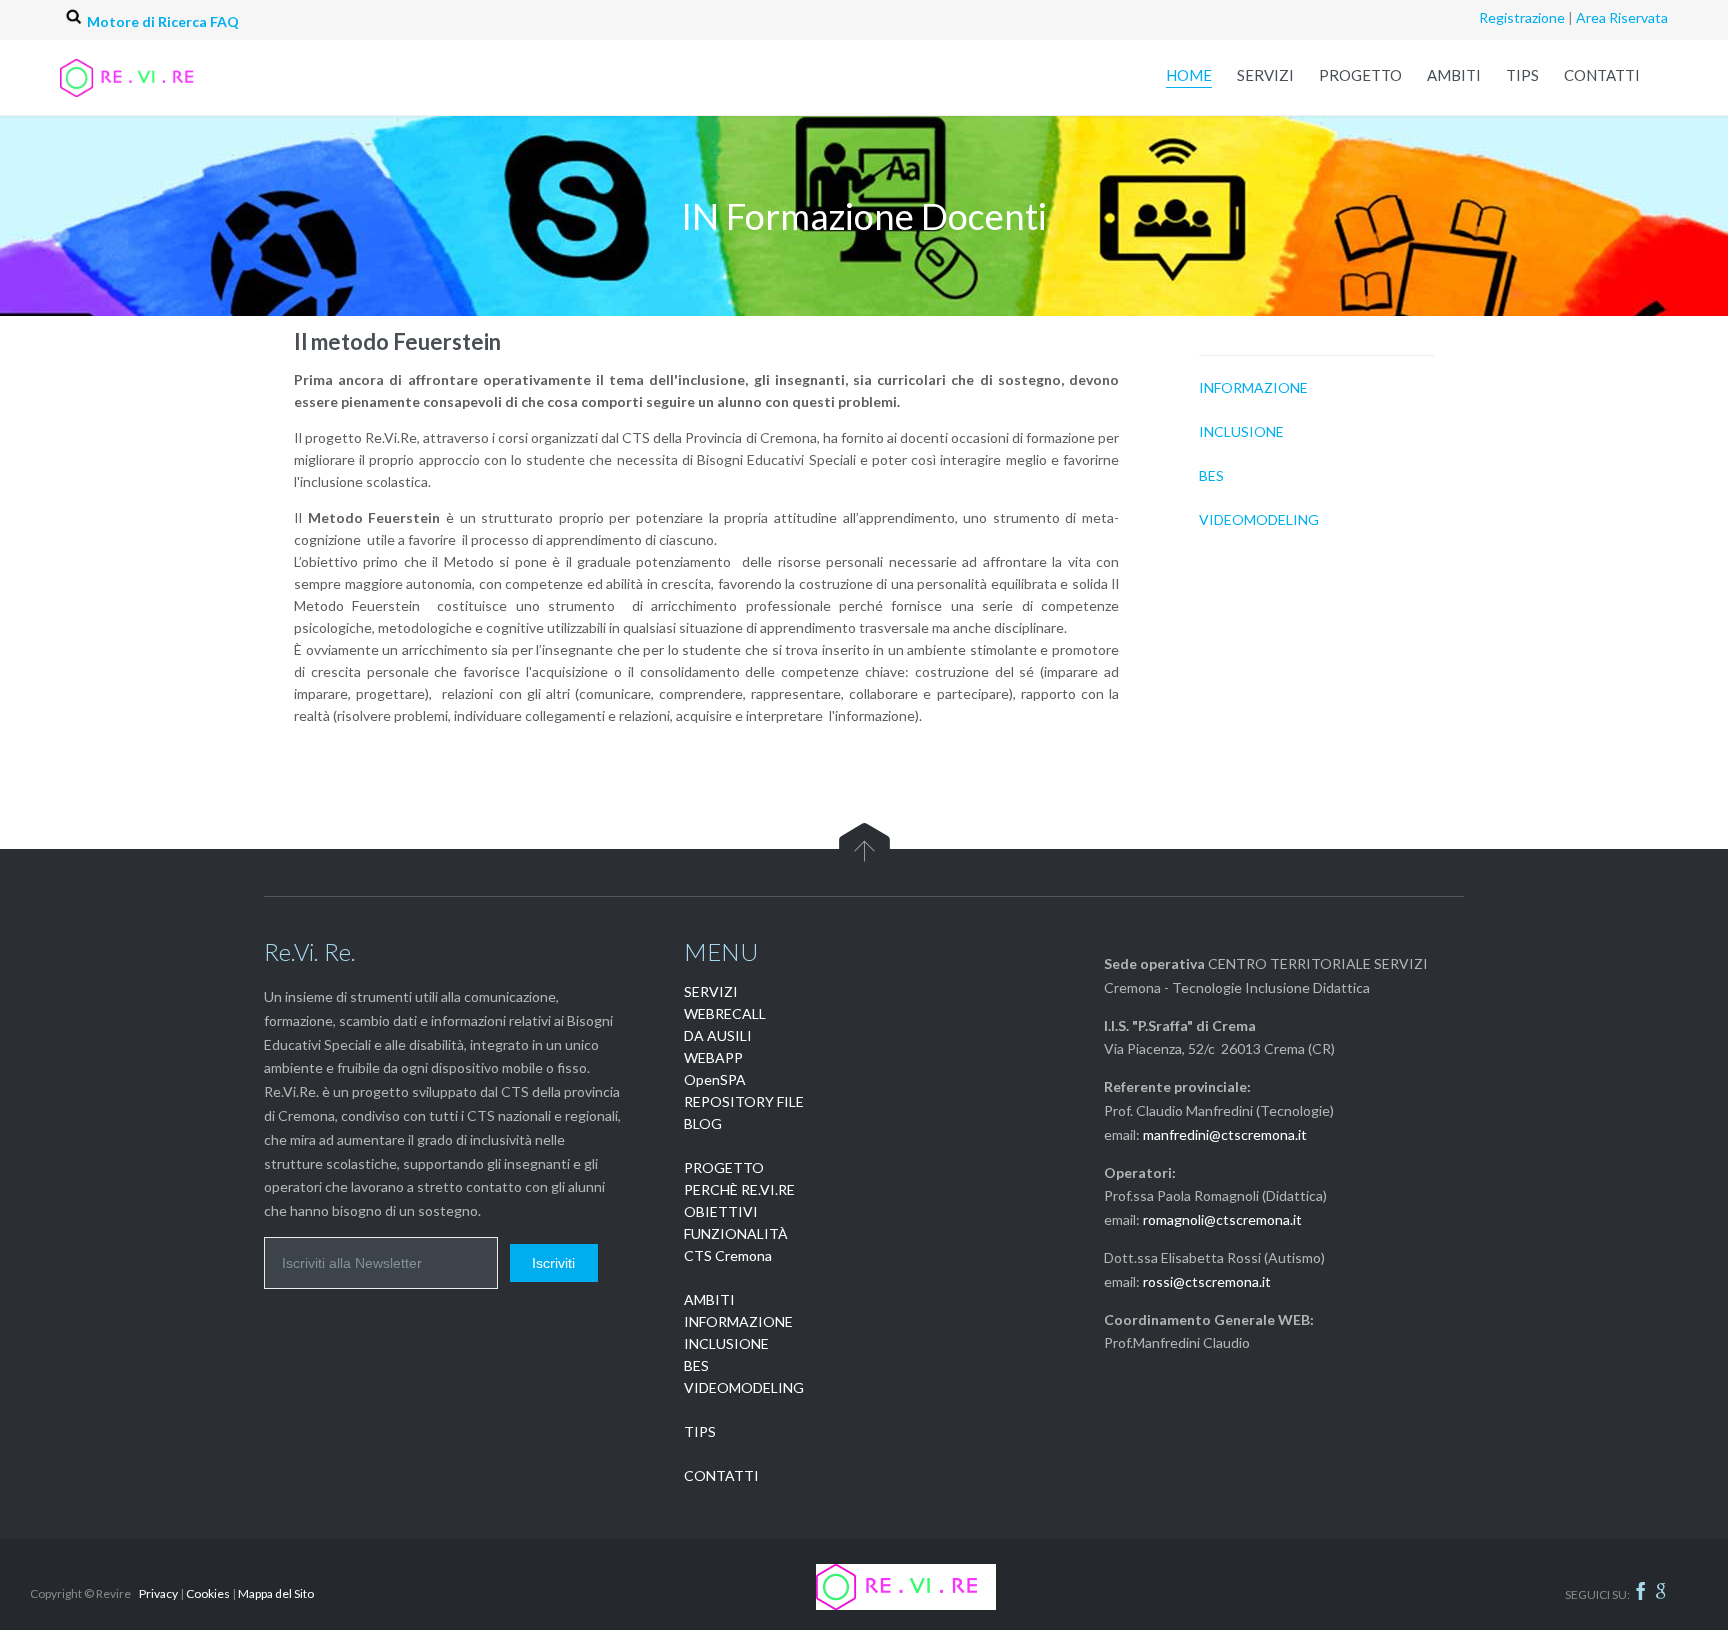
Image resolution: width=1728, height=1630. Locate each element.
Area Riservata (1622, 17)
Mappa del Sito (276, 1593)
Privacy (158, 1593)
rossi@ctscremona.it (1207, 1281)
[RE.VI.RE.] (150, 77)
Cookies (208, 1593)
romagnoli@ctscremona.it (1222, 1219)
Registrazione (1522, 17)
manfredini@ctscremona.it (1225, 1134)
